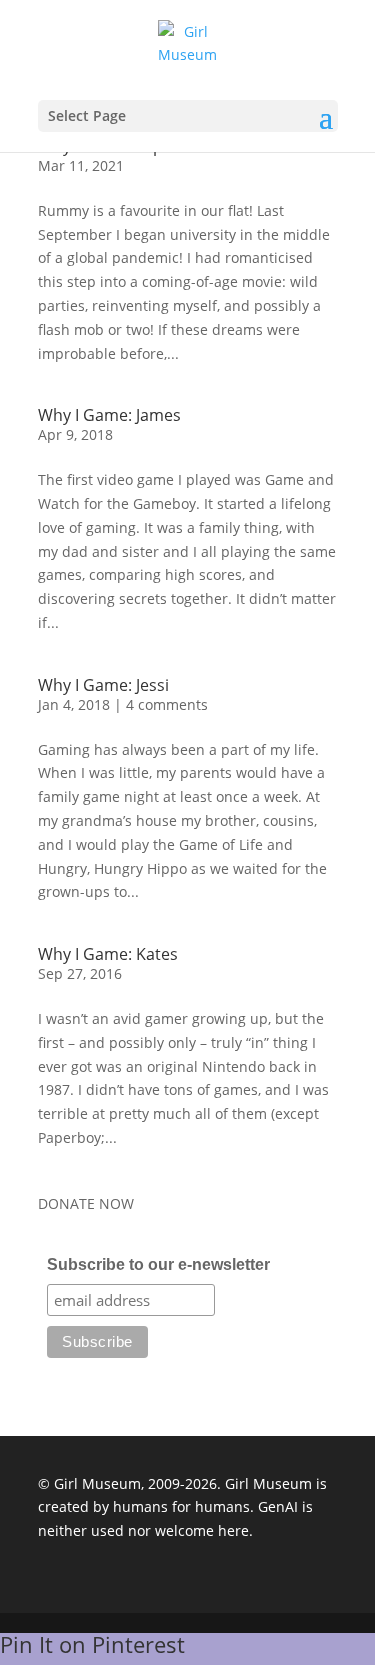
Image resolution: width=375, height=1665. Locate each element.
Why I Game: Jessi (103, 685)
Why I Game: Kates (108, 954)
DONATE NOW (86, 1203)
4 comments (167, 704)
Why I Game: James (109, 415)
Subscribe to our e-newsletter (158, 1264)
